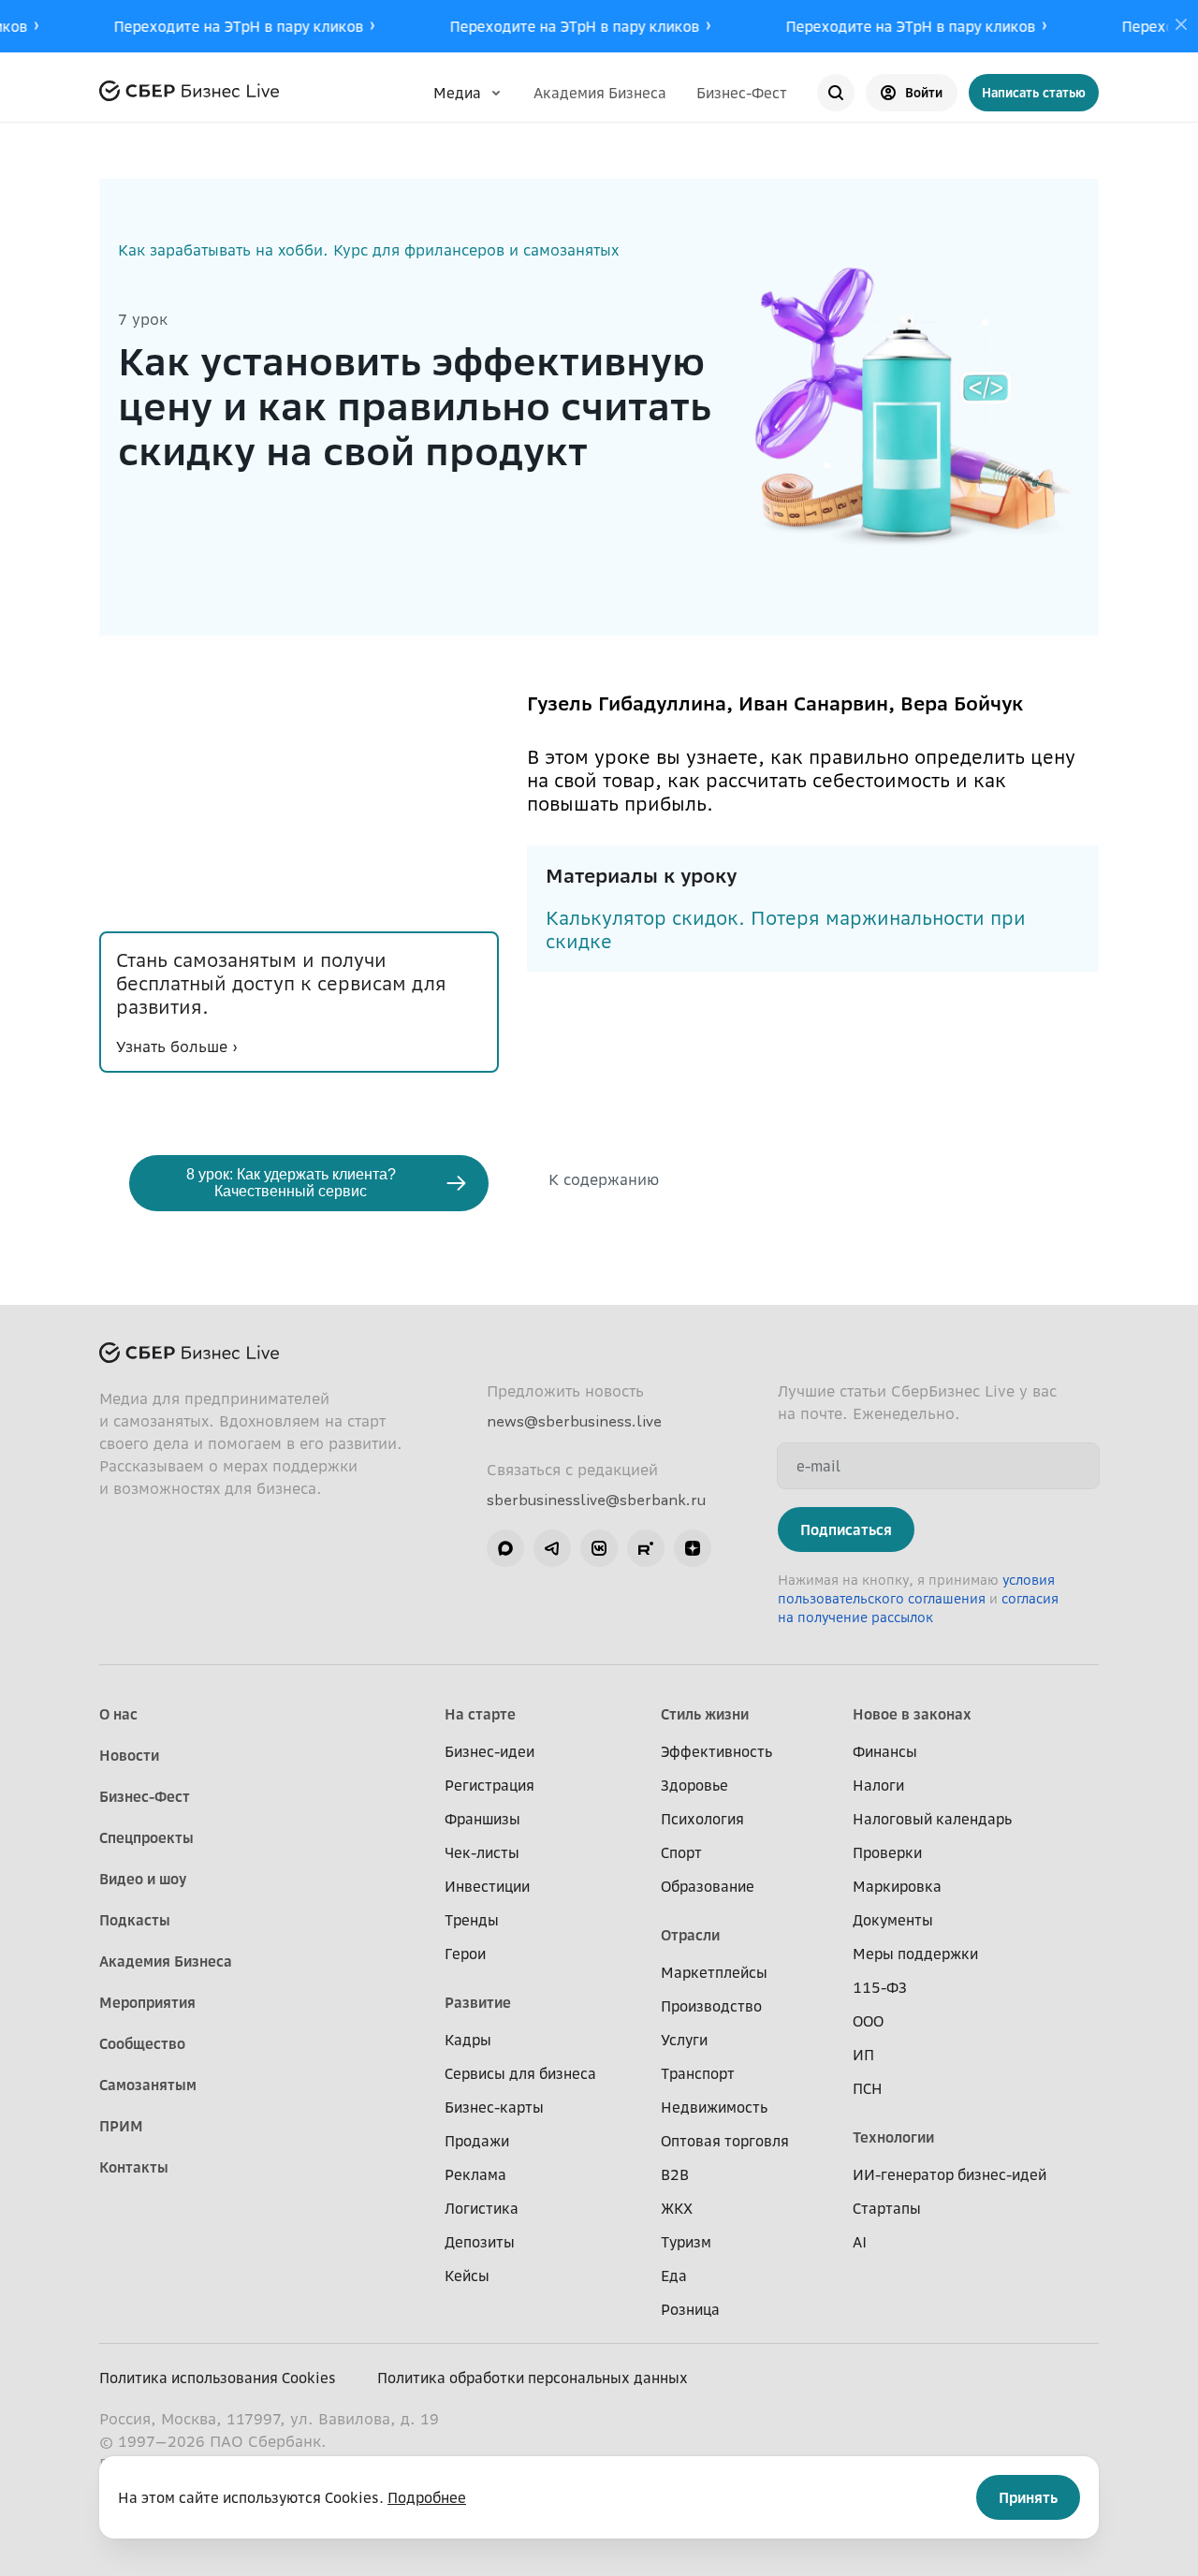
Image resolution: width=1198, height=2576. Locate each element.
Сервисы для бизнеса (520, 2073)
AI (860, 2242)
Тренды (472, 1920)
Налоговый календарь (932, 1819)
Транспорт (698, 2073)
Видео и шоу (143, 1879)
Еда (674, 2276)
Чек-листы (482, 1852)
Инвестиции (487, 1886)
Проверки (887, 1852)
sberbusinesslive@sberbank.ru (596, 1500)
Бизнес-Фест (742, 93)
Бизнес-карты (494, 2107)
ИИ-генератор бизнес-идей (950, 2174)
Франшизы (482, 1819)
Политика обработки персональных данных (533, 2378)
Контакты (134, 2167)
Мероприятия (147, 2002)
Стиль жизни (705, 1714)
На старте (480, 1714)
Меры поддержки (915, 1954)
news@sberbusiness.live (574, 1421)
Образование (708, 1886)
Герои (465, 1954)
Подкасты (135, 1920)
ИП (863, 2055)
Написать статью (1034, 92)
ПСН (868, 2088)
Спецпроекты (146, 1837)
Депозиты (480, 2242)
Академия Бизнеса (600, 93)
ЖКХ (677, 2208)
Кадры (468, 2040)
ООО (868, 2021)
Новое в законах (912, 1714)
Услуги (684, 2040)
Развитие (478, 2002)
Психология (702, 1819)
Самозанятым (148, 2085)
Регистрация (489, 1785)
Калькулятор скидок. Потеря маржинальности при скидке (786, 929)
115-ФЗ (880, 1987)
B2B (675, 2174)
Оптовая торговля (725, 2141)
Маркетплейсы (714, 1972)
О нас (118, 1714)
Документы (893, 1920)
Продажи (477, 2141)
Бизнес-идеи (489, 1751)
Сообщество (142, 2043)
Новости (129, 1755)
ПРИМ (121, 2126)
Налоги (878, 1785)
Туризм (686, 2242)
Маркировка (897, 1886)
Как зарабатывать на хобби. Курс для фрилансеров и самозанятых (368, 250)
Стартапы (887, 2208)
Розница (690, 2309)
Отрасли (690, 1935)
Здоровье (694, 1785)
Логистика (482, 2208)
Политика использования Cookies (218, 2378)
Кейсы (467, 2276)
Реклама (475, 2174)
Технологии (893, 2137)
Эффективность (716, 1751)
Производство (711, 2006)
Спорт (681, 1852)
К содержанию (604, 1179)
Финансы (885, 1751)
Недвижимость (714, 2107)
